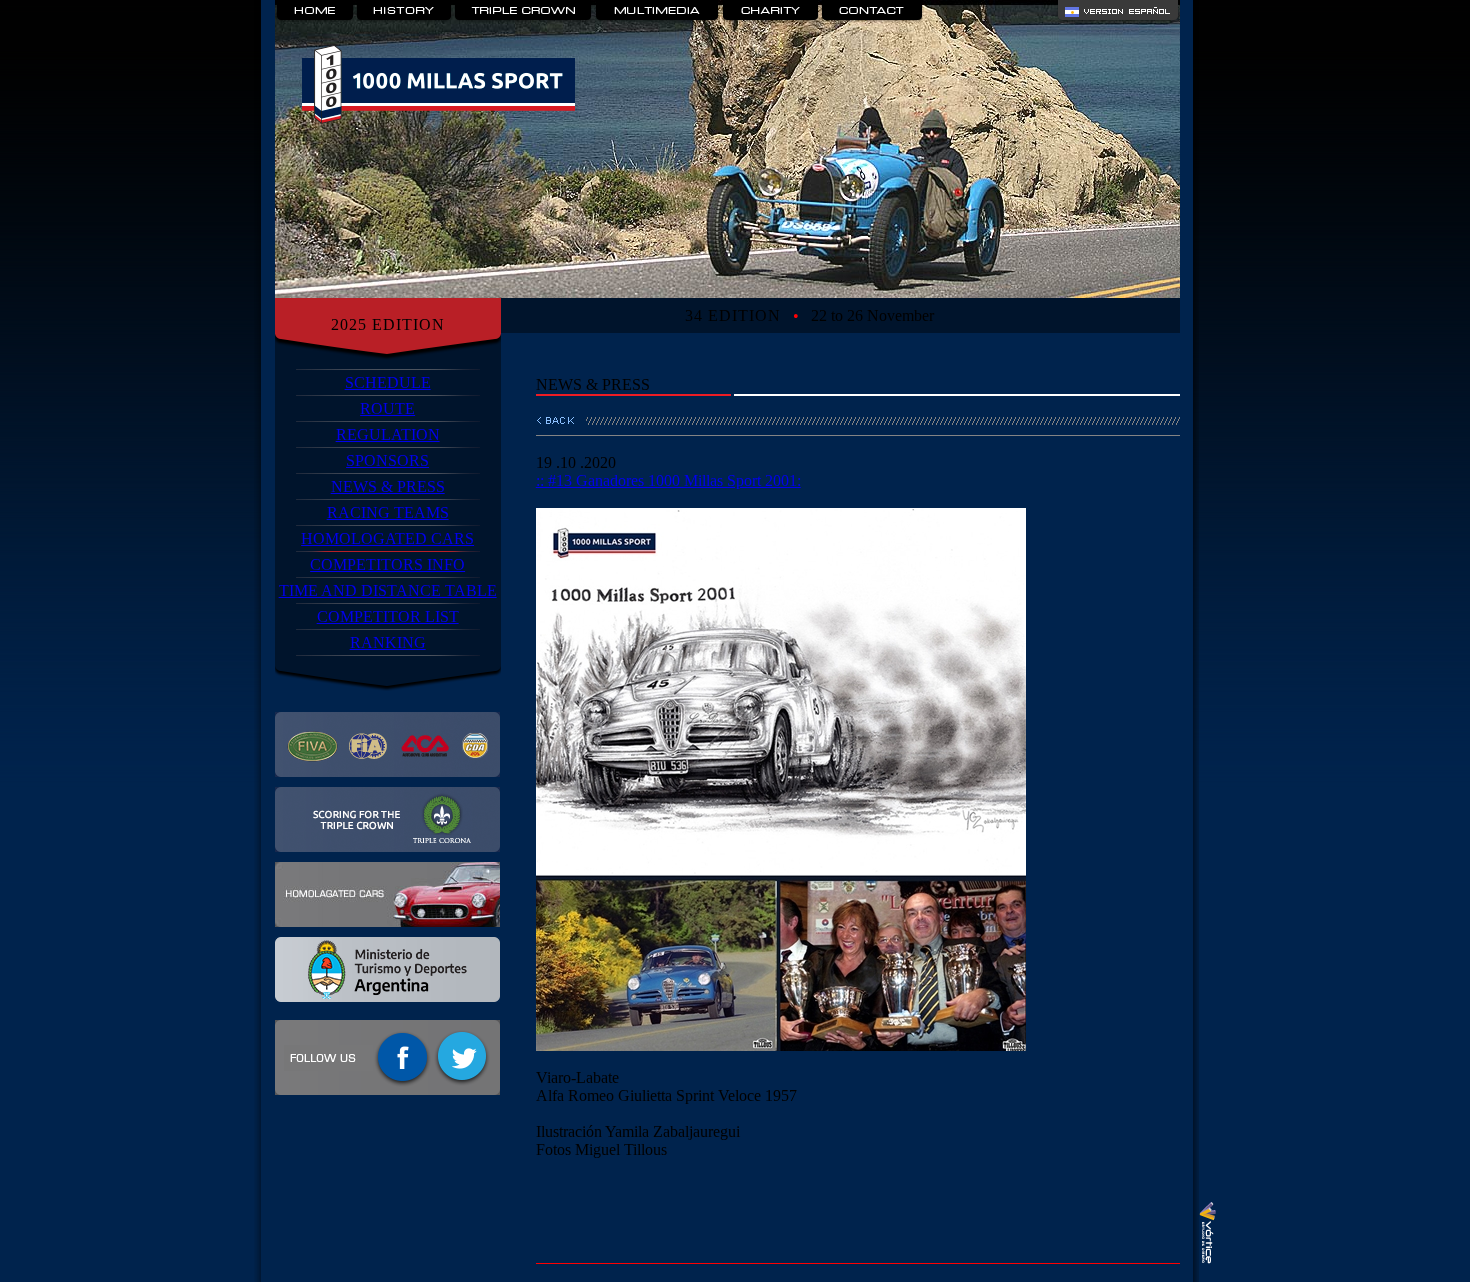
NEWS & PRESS (388, 486)
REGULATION (388, 434)
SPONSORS (387, 460)
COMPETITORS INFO (387, 564)
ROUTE (387, 408)
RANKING (388, 642)
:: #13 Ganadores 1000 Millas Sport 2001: (668, 480)
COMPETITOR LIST (388, 616)
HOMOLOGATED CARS (387, 538)
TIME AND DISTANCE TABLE (388, 590)
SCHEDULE (388, 382)
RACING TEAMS (388, 512)
